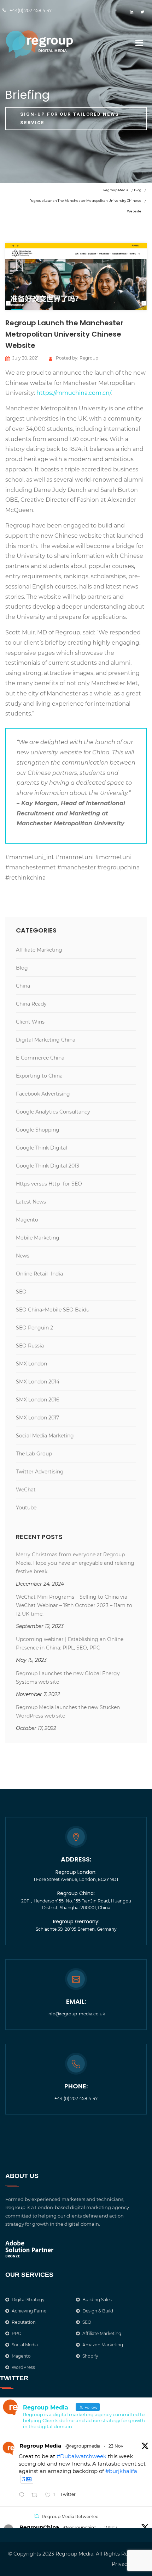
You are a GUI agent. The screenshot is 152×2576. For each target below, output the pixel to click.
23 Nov (116, 2446)
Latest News (31, 1202)
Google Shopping (38, 1130)
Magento (27, 1220)
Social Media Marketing (45, 1436)
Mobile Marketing (38, 1238)
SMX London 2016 (38, 1400)
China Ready (31, 1004)
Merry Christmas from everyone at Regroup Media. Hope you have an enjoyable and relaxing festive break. (75, 1563)
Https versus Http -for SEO (49, 1184)
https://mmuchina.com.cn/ (74, 393)
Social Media (25, 2345)
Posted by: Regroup (77, 358)
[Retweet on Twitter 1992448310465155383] (37, 2495)
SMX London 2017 (37, 1418)
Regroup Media (40, 2446)
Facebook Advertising (43, 1094)
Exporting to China (39, 1076)
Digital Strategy (28, 2300)
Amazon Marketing (103, 2345)
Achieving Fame (29, 2311)
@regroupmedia (83, 2446)
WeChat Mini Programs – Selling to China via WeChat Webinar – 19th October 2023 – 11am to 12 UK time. (74, 1605)
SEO (21, 1292)
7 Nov (111, 2527)
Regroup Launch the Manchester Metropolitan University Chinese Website (64, 334)
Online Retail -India (39, 1274)
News (23, 1256)
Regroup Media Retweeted (70, 2517)
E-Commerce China (40, 1058)
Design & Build (98, 2311)
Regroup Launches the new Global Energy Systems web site (68, 1678)
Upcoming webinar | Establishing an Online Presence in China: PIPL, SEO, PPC (70, 1643)
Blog (22, 968)
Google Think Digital (42, 1148)
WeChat (26, 1490)
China (23, 986)
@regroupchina (80, 2527)
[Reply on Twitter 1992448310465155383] (23, 2495)
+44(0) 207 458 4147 (31, 10)
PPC (16, 2333)
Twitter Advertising (40, 1472)
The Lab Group (34, 1454)
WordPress (23, 2367)
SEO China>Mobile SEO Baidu (53, 1310)
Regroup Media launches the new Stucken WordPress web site (68, 1712)
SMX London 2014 (38, 1382)
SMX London (31, 1364)
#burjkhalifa (121, 2471)
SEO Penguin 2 (34, 1328)
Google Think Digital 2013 (48, 1166)
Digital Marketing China (46, 1040)
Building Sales (97, 2300)
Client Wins (30, 1022)
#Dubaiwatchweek (81, 2456)
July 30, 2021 (25, 358)
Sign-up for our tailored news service (70, 118)
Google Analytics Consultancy (53, 1112)
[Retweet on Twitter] (36, 2516)
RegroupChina (39, 2527)
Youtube (26, 1508)
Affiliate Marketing (39, 950)
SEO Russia (30, 1346)
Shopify (90, 2356)
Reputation (24, 2322)
